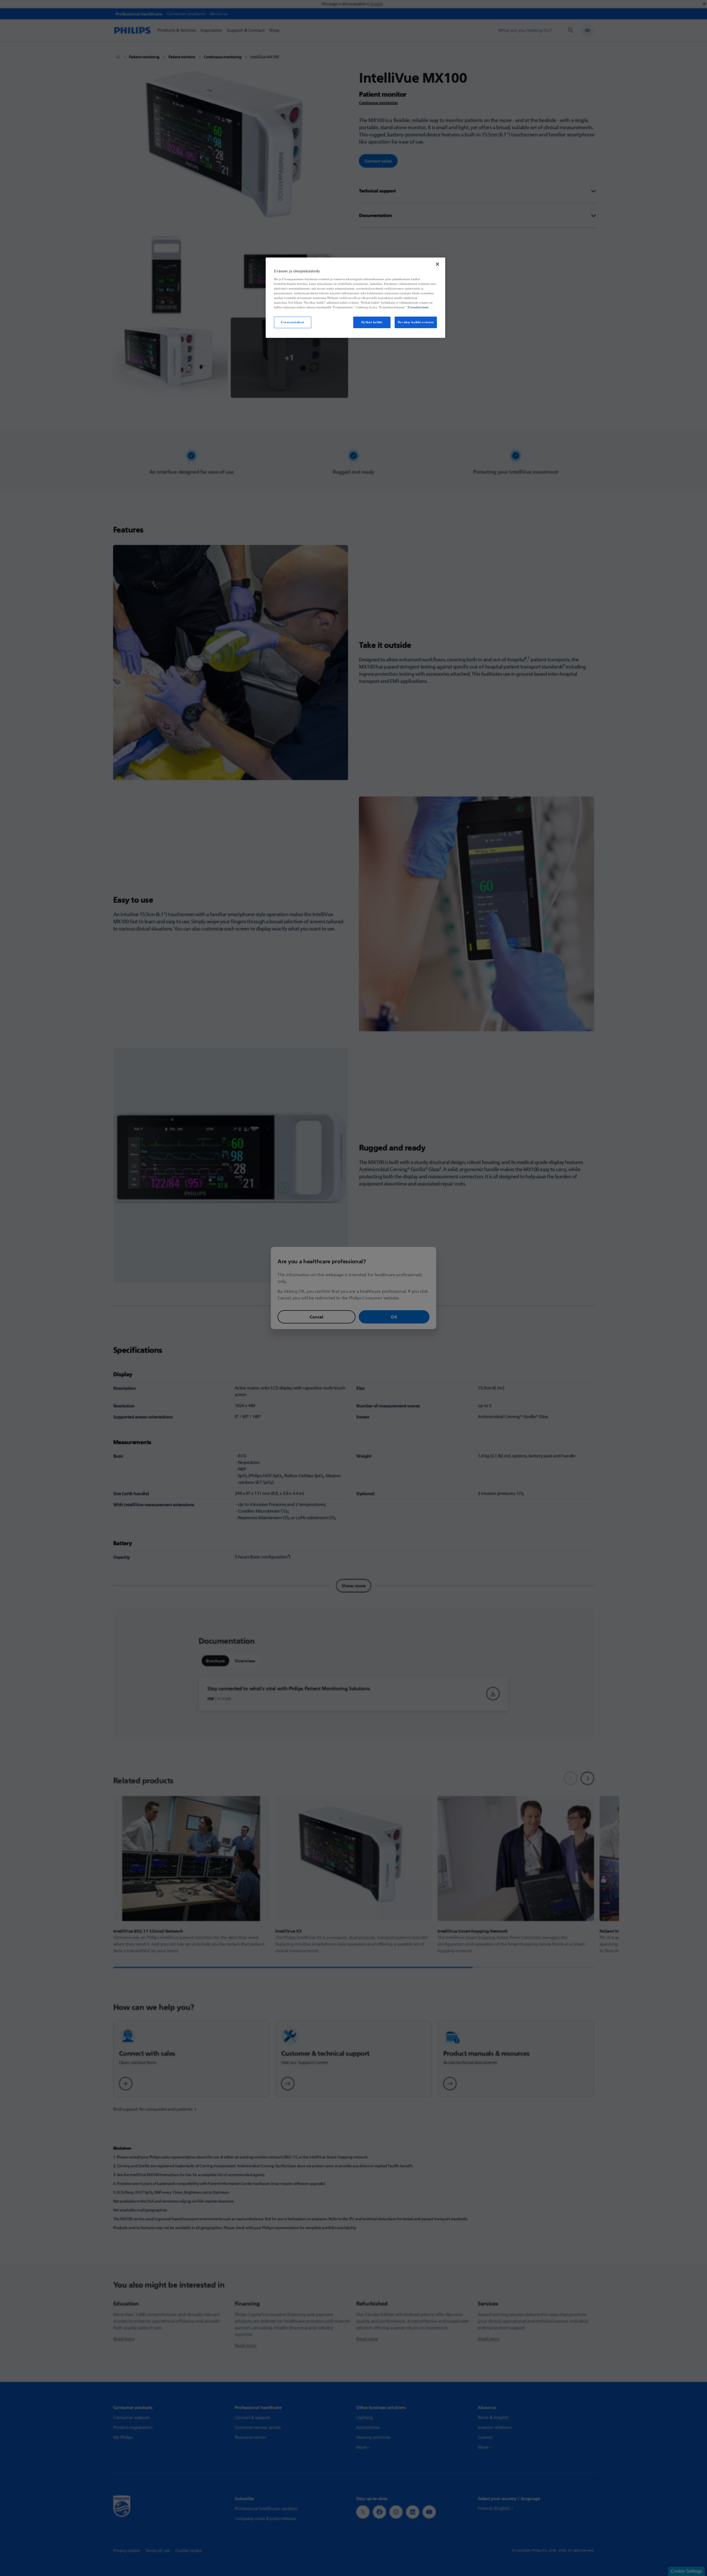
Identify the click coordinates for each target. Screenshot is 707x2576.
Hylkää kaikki (372, 322)
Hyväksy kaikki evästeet (416, 322)
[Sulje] (437, 264)
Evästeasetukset (293, 322)
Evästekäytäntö (418, 307)
